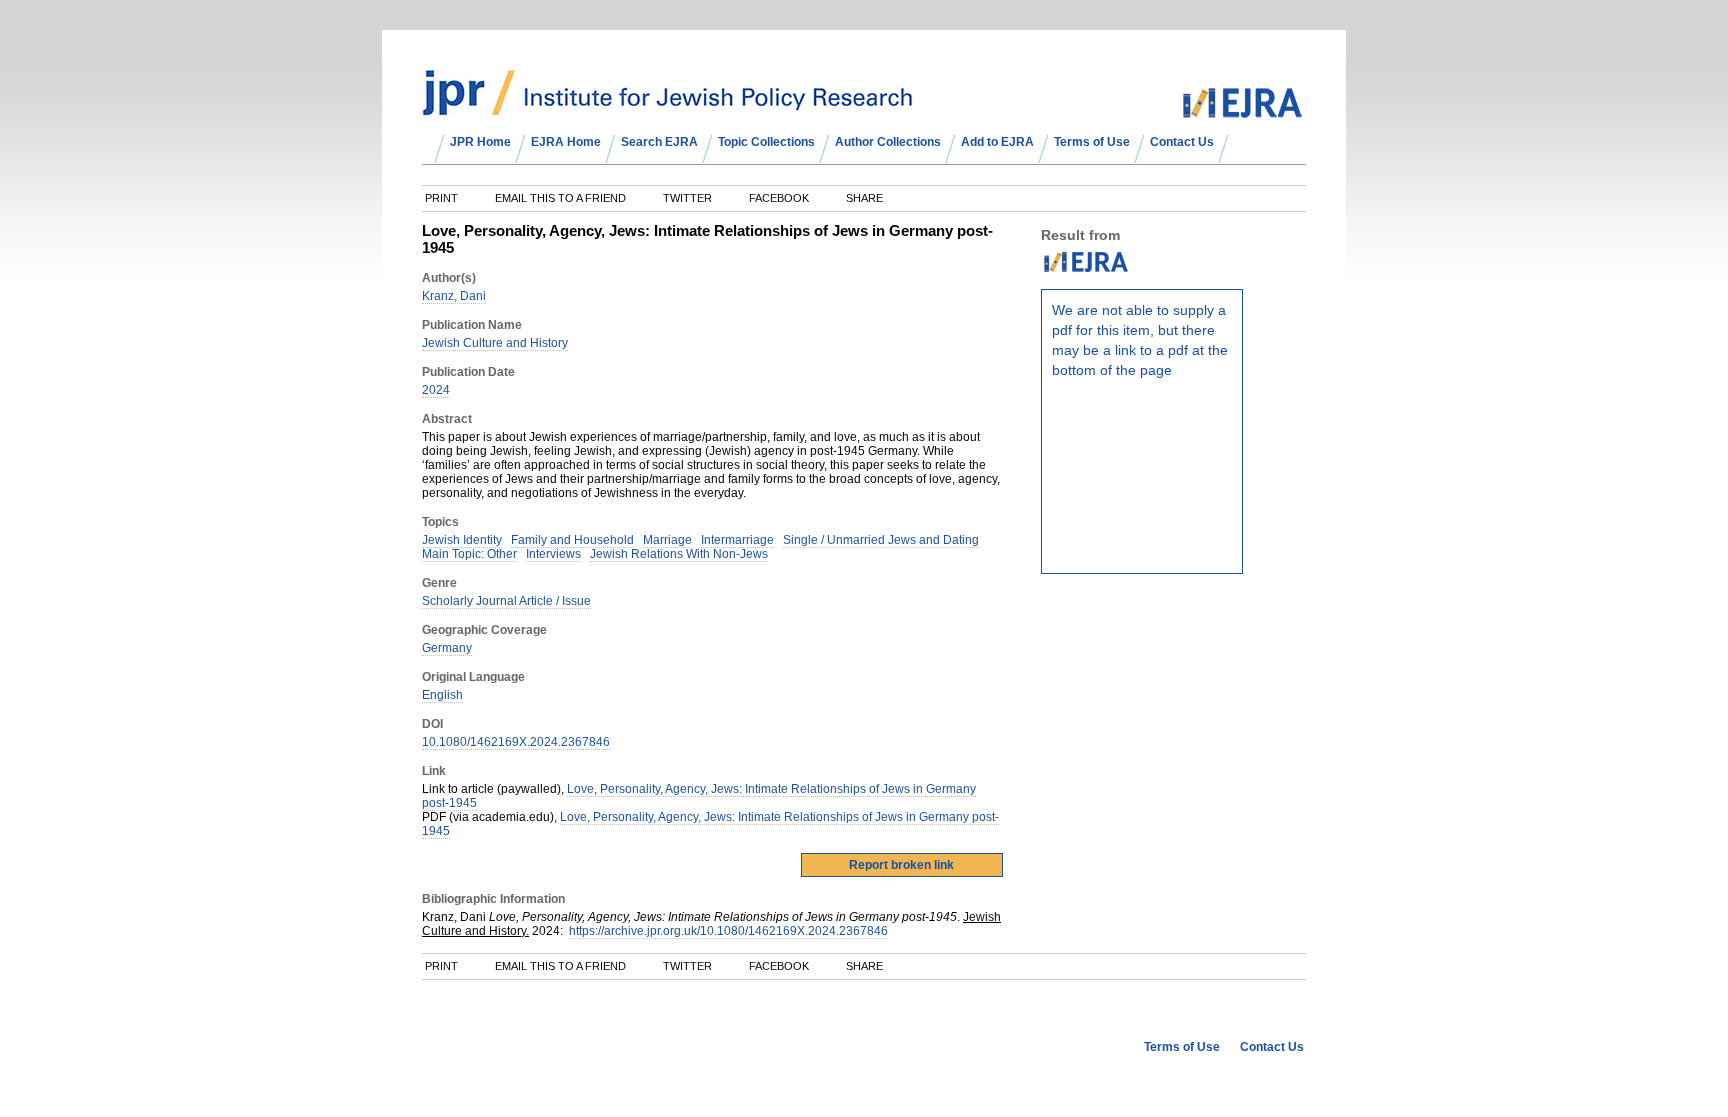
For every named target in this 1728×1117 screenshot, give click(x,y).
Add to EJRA (997, 142)
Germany (447, 648)
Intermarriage (737, 540)
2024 (436, 390)
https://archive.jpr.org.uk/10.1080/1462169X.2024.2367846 (728, 931)
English (442, 695)
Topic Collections (766, 142)
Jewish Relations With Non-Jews (679, 554)
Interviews (553, 554)
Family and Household (572, 540)
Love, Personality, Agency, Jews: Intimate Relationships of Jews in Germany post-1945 (699, 796)
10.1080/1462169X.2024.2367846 (516, 742)
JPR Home (480, 142)
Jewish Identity (462, 540)
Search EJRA (659, 142)
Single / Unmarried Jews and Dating (881, 540)
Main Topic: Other (469, 554)
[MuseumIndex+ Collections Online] (667, 107)
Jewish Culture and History (495, 343)
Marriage (667, 540)
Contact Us (1182, 142)
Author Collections (888, 142)
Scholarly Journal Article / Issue (506, 601)
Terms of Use (1092, 142)
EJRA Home (566, 142)
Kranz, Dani (454, 296)
